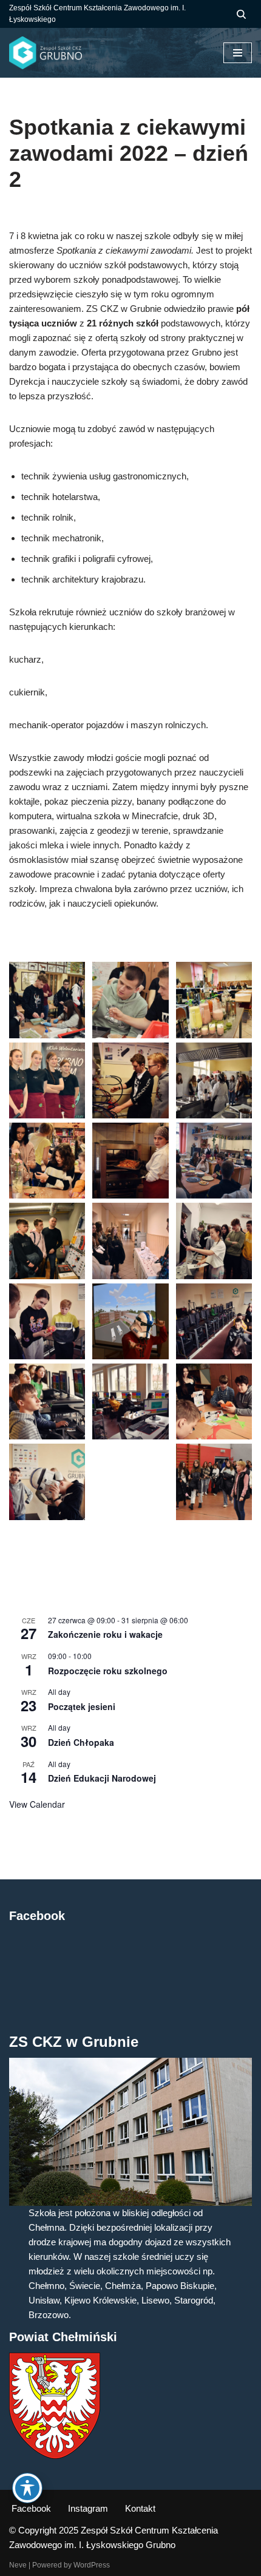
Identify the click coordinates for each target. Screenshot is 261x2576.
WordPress (92, 2565)
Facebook (31, 2508)
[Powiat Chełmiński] (55, 2456)
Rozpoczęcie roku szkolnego (108, 1671)
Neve (18, 2565)
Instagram (88, 2508)
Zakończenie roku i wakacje (105, 1634)
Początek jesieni (82, 1706)
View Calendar (37, 1804)
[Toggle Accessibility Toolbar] (27, 2488)
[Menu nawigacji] (238, 53)
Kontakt (140, 2508)
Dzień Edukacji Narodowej (102, 1778)
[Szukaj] (241, 14)
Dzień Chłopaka (81, 1742)
